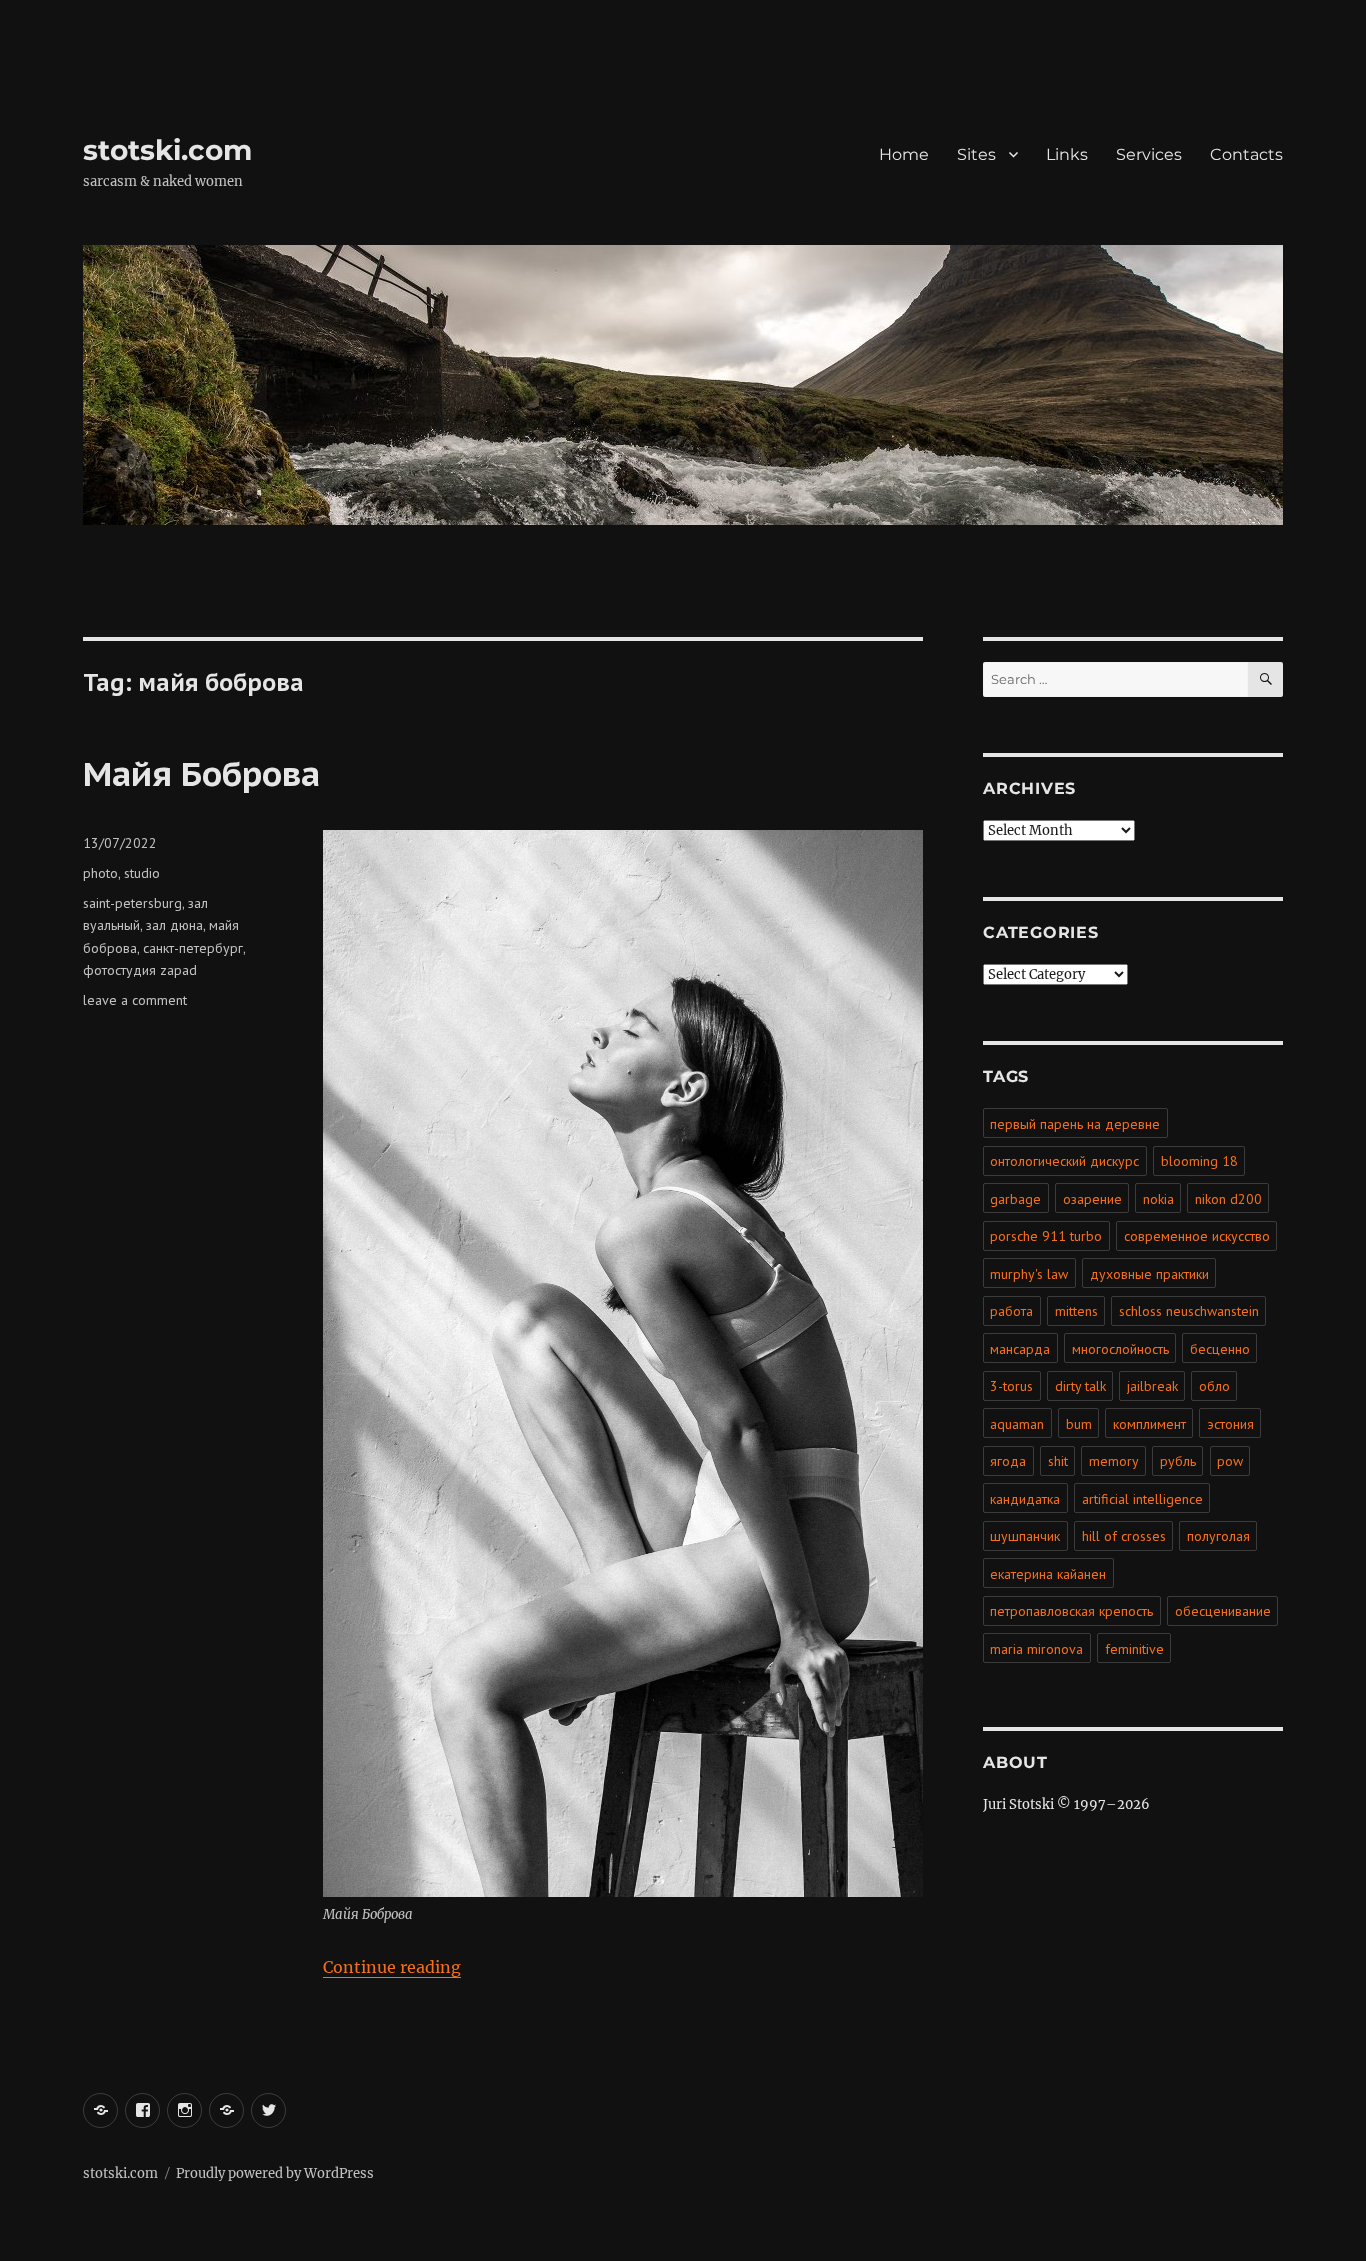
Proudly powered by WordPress (275, 2173)
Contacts (1246, 154)
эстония (1230, 1424)
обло (1214, 1386)
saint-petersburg (132, 903)
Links (1067, 154)
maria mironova (1036, 1649)
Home (904, 154)
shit (1058, 1461)
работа (1011, 1311)
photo (100, 873)
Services (1149, 154)
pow (1230, 1461)
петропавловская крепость (1071, 1611)
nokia (1158, 1199)
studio (142, 873)
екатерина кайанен (1048, 1574)
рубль (1178, 1461)
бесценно (1220, 1349)
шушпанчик (1025, 1536)
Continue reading (392, 1967)
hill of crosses (1124, 1536)
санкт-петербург (193, 948)
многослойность (1120, 1349)
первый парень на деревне (1075, 1124)
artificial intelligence (1142, 1499)
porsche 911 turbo (1046, 1236)
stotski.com (167, 150)
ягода (1008, 1461)
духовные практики (1149, 1274)
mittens (1076, 1311)
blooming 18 (1199, 1161)
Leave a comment (135, 1000)
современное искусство (1197, 1236)
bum (1079, 1424)
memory (1114, 1461)
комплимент (1149, 1424)
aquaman (1017, 1424)
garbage (1015, 1199)
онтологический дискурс (1064, 1161)
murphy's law (1029, 1274)
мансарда (1020, 1349)
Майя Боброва (201, 773)
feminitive (1134, 1649)
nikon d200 (1228, 1199)
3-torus (1011, 1386)
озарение (1092, 1199)
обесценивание (1223, 1611)
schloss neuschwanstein (1189, 1311)
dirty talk (1080, 1386)
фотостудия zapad (140, 970)
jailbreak (1152, 1386)
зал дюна (174, 925)
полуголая (1218, 1536)
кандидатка (1025, 1499)
